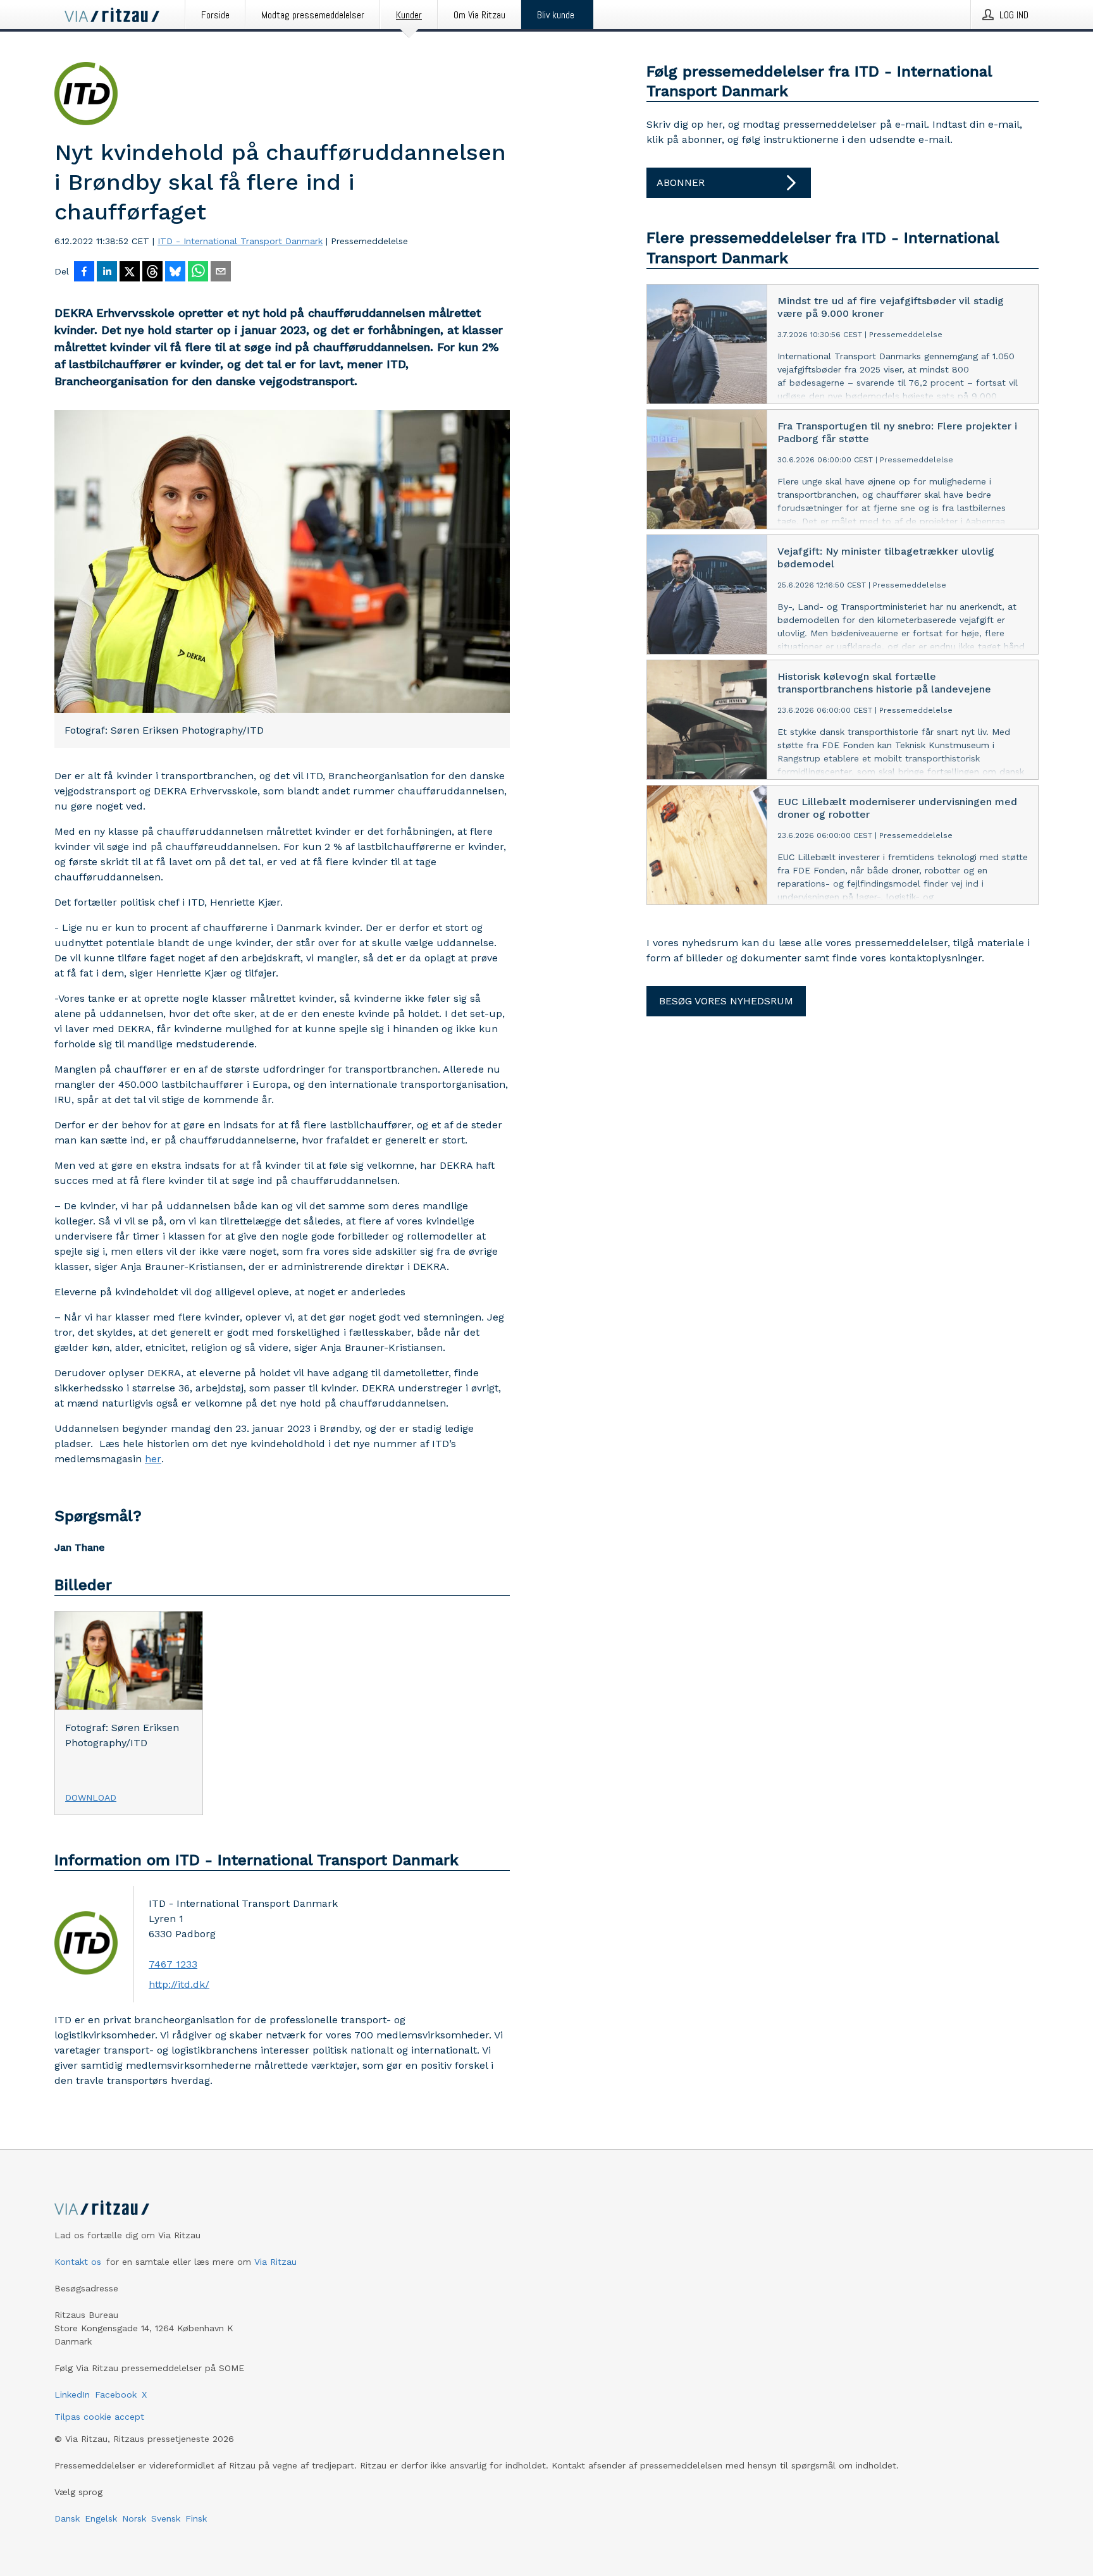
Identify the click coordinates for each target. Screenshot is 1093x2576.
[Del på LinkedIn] (107, 273)
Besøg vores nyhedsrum (726, 1001)
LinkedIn (72, 2394)
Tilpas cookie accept (99, 2417)
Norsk (134, 2518)
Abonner (681, 182)
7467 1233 (173, 1964)
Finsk (196, 2518)
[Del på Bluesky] (175, 273)
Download (91, 1797)
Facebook (116, 2394)
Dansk (67, 2518)
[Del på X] (130, 273)
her (153, 1459)
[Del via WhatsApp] (198, 273)
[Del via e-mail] (221, 273)
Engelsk (101, 2518)
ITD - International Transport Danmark (240, 241)
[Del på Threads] (152, 273)
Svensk (166, 2518)
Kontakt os (78, 2262)
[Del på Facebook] (84, 273)
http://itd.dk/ (179, 1984)
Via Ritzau (275, 2262)
